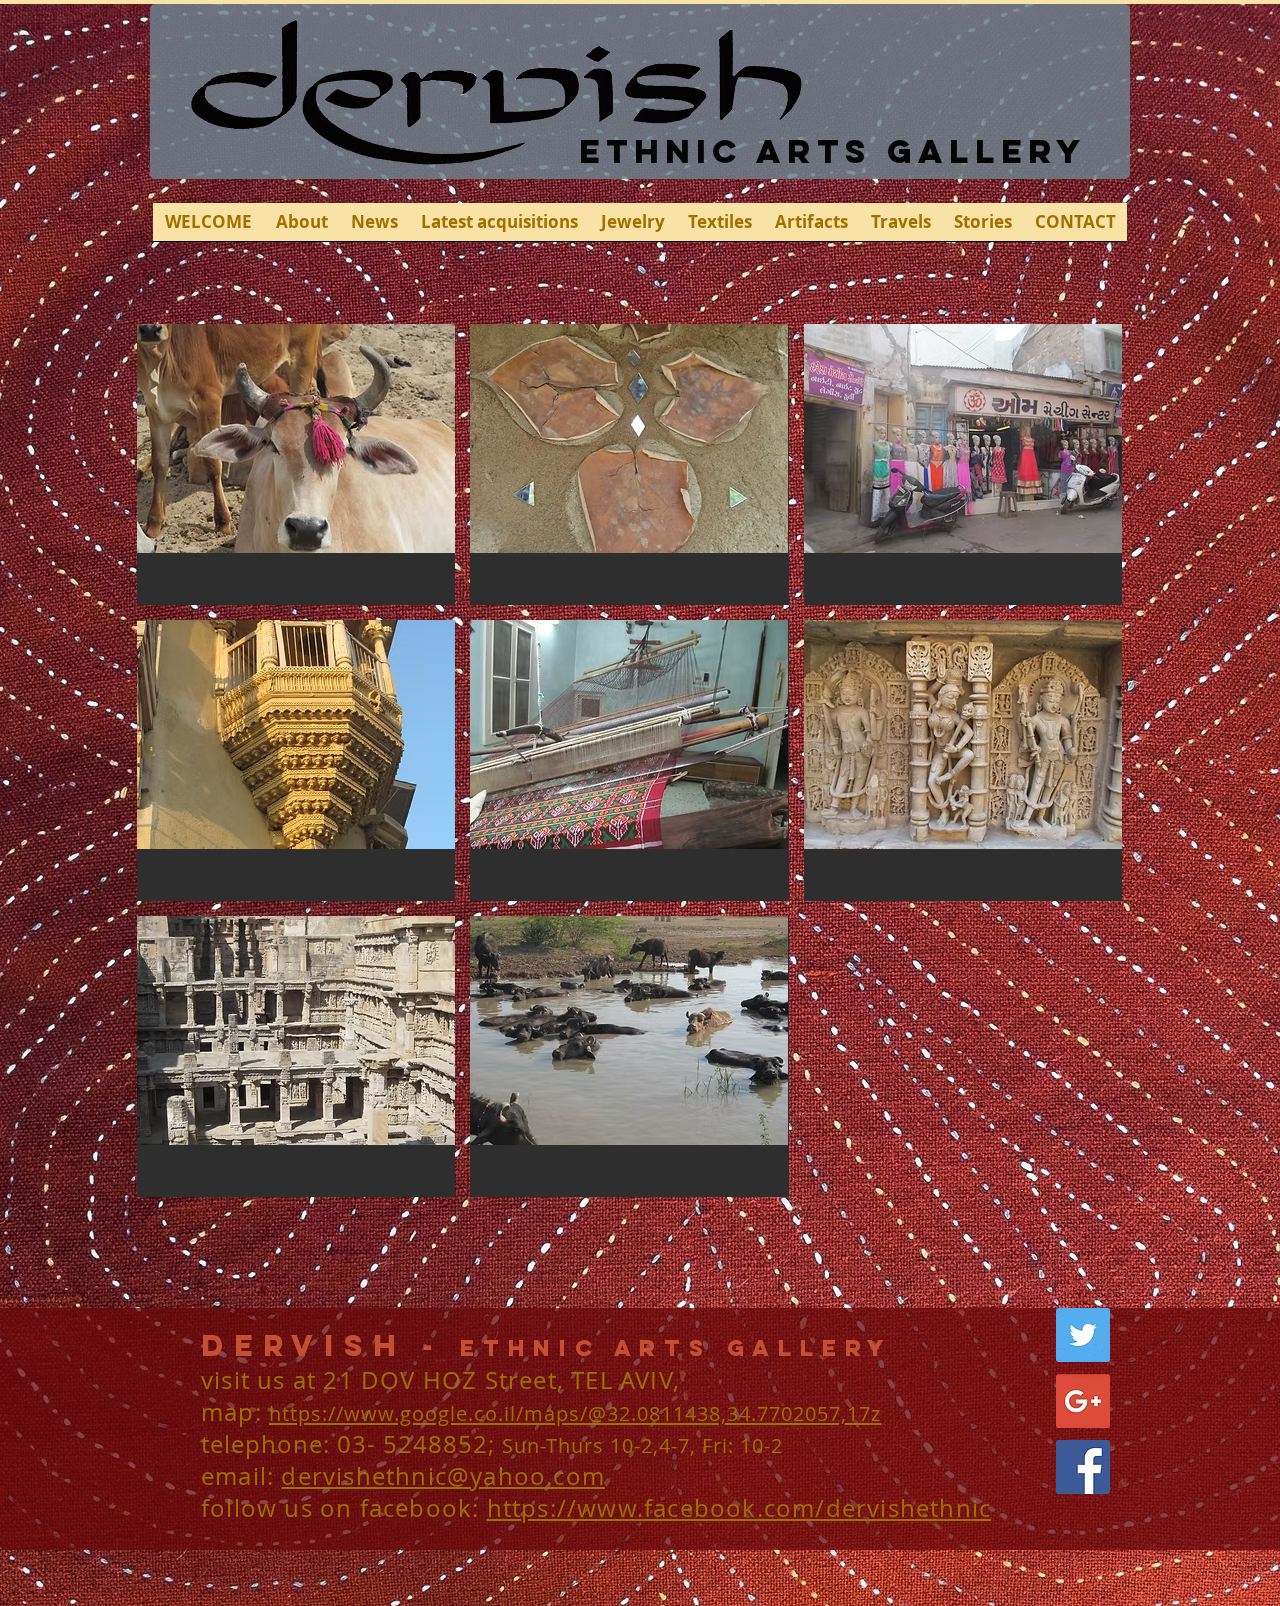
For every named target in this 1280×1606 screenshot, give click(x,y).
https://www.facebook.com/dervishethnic (739, 1508)
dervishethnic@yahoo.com (443, 1476)
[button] (296, 464)
